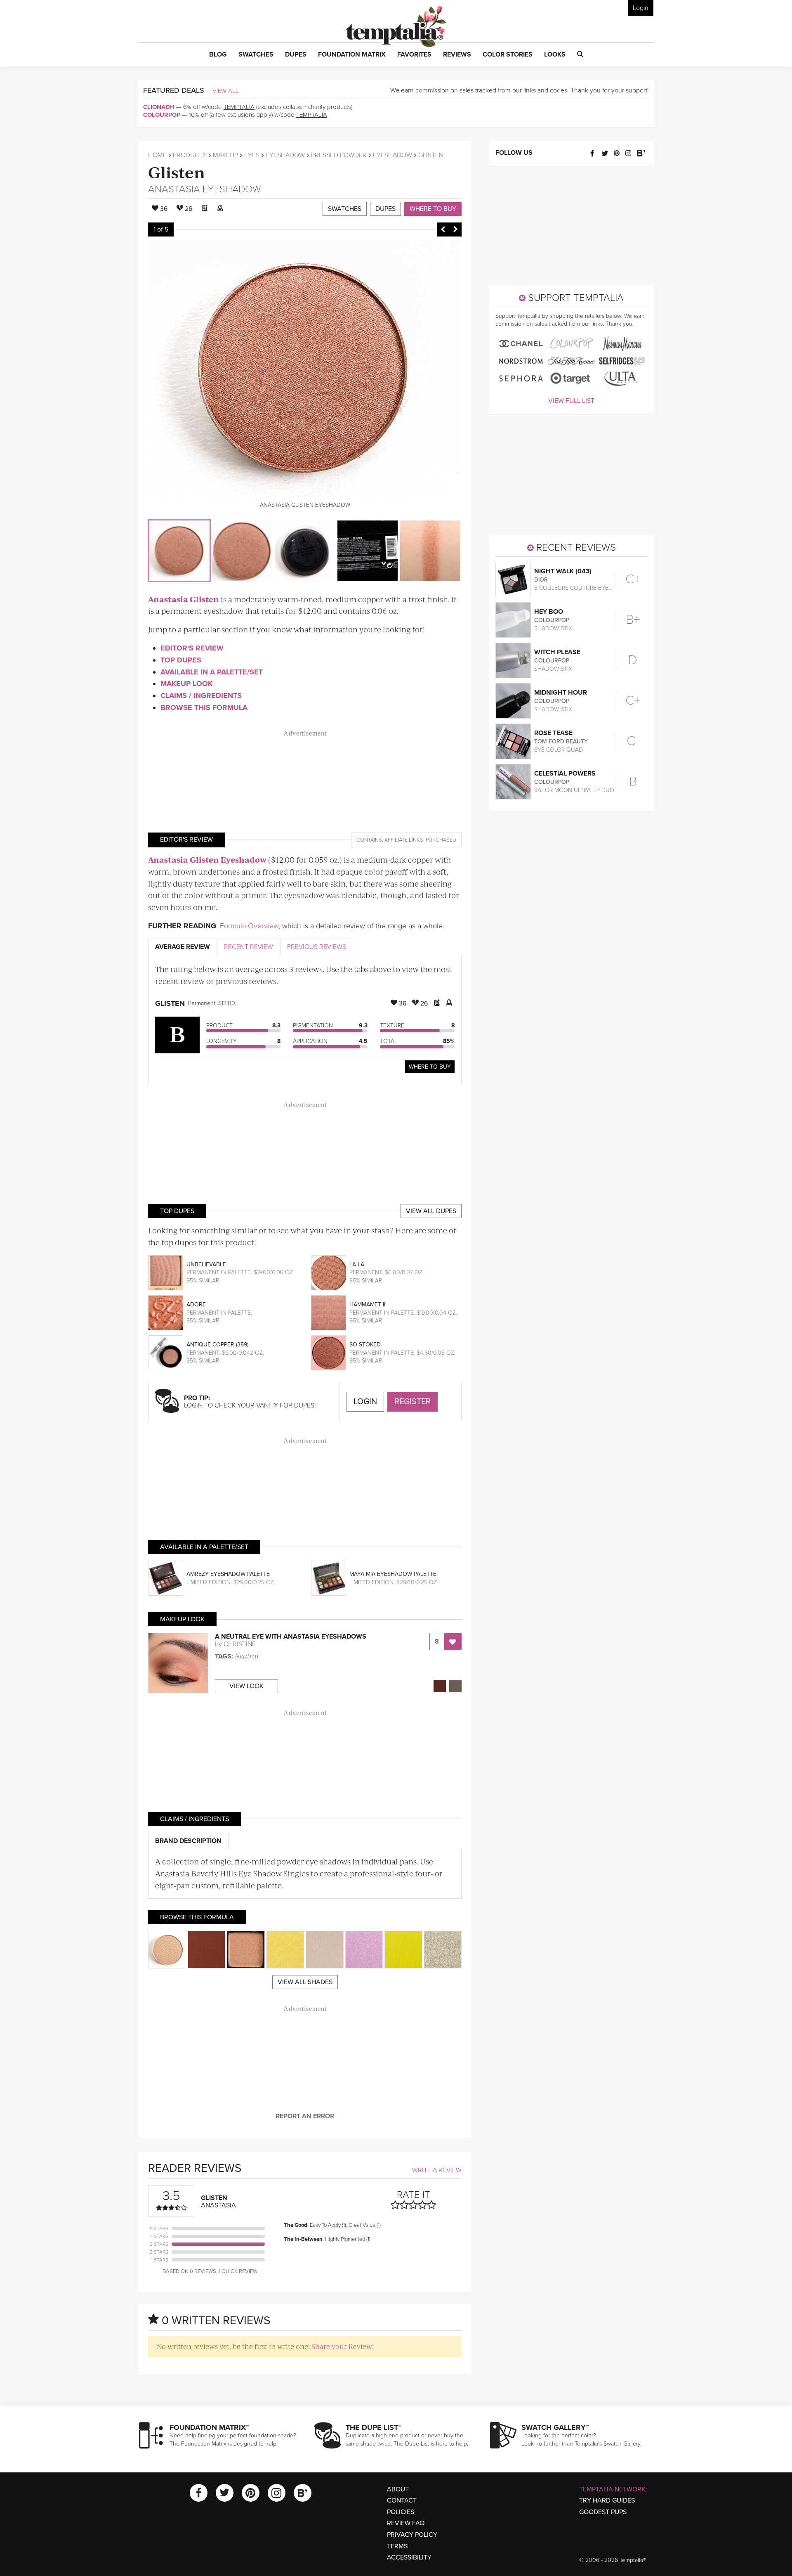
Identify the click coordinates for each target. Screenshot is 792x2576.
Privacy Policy (412, 2535)
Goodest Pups (603, 2512)
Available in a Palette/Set (212, 672)
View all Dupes (431, 1211)
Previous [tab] (317, 947)
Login (641, 8)
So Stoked (365, 1345)
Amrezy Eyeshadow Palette (228, 1574)
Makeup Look (186, 684)
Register (412, 1402)
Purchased (441, 840)
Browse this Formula (204, 707)
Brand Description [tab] (188, 1841)
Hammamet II (367, 1305)
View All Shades (305, 1982)
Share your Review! (343, 2346)
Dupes (385, 209)
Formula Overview (249, 926)
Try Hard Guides (607, 2500)
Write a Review (437, 2170)
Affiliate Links (404, 840)
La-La (357, 1264)
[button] (218, 55)
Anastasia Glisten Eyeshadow (207, 860)
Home (157, 155)
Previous (443, 229)
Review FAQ (406, 2523)
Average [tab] (183, 947)
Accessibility (409, 2557)
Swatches (345, 209)
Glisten (177, 171)
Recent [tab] (249, 947)
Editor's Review (192, 648)
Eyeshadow (285, 155)
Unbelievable (206, 1264)
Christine (240, 1644)
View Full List (571, 401)
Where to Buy (433, 209)
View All (226, 91)
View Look (246, 1686)
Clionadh (159, 107)
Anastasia (174, 189)
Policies (401, 2512)
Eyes (252, 155)
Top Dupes (181, 660)
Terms (397, 2546)
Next (455, 229)
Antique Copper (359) (217, 1345)
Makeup (225, 155)
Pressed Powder (339, 155)
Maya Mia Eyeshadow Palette (393, 1574)
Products (190, 155)
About (398, 2489)
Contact (402, 2500)
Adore (196, 1305)
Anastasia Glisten (184, 599)
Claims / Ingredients (201, 695)
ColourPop (162, 115)
